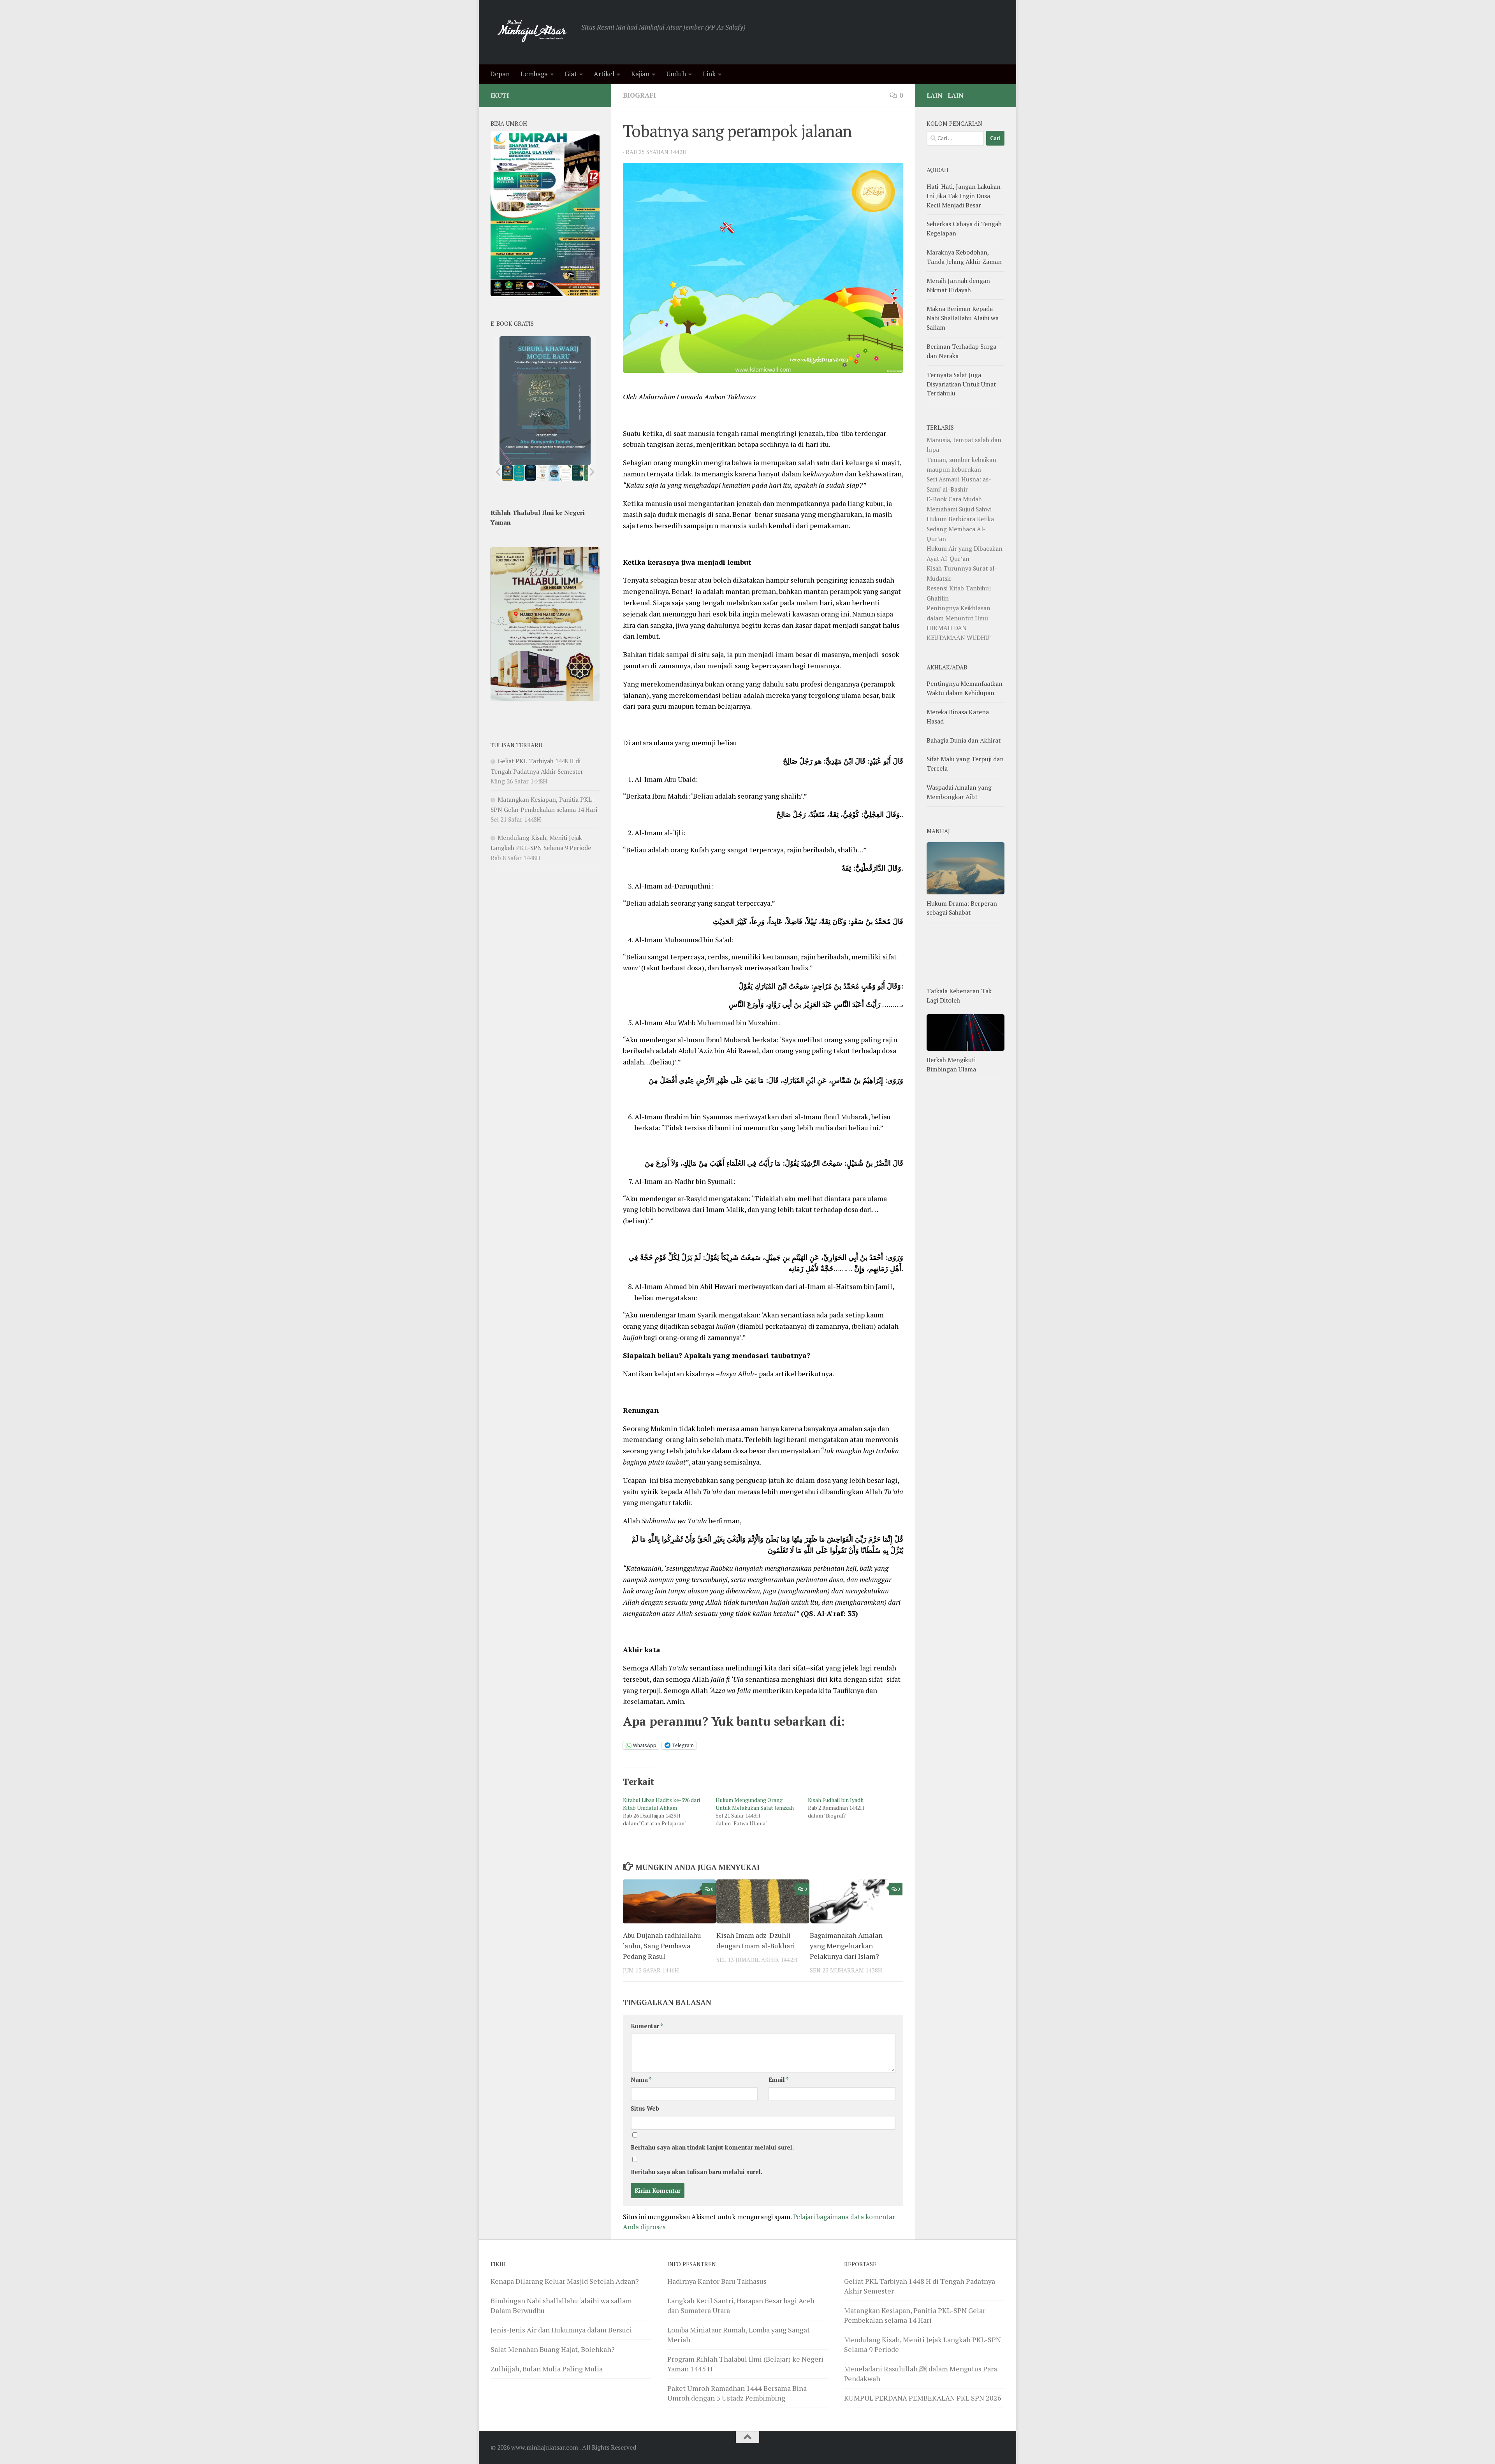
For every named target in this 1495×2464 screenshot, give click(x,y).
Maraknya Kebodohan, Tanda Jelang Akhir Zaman (964, 257)
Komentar (647, 2026)
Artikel (604, 74)
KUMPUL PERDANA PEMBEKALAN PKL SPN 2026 (923, 2398)
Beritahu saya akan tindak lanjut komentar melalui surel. (712, 2147)
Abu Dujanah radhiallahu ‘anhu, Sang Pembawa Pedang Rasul (662, 1946)
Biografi (639, 95)
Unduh (676, 74)
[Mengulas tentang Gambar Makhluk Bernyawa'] (566, 473)
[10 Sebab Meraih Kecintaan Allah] (519, 473)
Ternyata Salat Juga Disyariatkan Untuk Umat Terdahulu (961, 384)
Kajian (640, 74)
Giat (571, 74)
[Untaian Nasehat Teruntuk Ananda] (542, 473)
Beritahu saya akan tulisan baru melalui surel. (696, 2172)
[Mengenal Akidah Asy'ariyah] (578, 473)
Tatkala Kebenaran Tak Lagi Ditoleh (959, 996)
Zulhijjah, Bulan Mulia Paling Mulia (547, 2369)
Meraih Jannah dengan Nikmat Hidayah (958, 285)
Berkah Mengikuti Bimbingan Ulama (951, 1064)
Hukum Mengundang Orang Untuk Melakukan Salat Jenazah (755, 1804)
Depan (500, 74)
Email (779, 2080)
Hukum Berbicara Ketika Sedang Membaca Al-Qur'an (960, 529)
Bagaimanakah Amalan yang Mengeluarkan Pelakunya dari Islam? (846, 1946)
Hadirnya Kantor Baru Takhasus (717, 2281)
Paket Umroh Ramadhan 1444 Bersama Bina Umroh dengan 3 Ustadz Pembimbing (737, 2393)
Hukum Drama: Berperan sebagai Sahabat (962, 908)
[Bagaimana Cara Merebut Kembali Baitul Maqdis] (507, 473)
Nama (641, 2080)
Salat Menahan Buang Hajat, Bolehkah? (553, 2349)
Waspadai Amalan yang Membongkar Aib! (959, 792)
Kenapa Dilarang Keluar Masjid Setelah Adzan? (565, 2281)
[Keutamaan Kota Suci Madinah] (554, 473)
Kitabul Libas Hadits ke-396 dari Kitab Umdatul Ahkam (661, 1804)
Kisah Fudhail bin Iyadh (836, 1800)
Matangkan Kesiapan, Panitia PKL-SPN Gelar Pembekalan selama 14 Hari (915, 2315)
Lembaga (534, 74)
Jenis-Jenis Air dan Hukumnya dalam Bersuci (561, 2330)
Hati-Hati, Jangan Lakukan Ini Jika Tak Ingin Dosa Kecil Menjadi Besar (964, 196)
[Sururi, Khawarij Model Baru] (531, 473)
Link (709, 74)
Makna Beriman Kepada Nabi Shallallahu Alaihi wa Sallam (963, 318)
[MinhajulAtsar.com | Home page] (532, 32)
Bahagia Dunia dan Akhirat (964, 740)
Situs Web (645, 2108)
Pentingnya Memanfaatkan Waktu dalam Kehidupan (965, 688)
